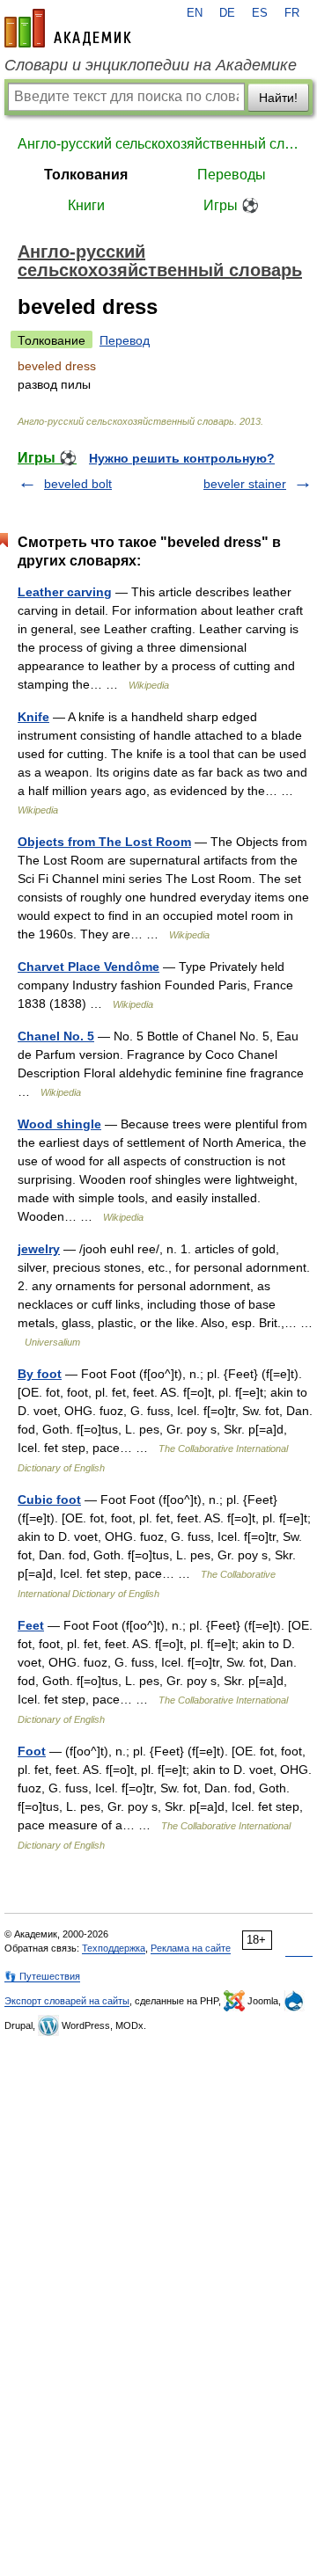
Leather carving (65, 592)
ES (260, 13)
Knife (33, 717)
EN (195, 13)
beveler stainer (245, 484)
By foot (40, 1374)
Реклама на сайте (191, 1948)
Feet (31, 1625)
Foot (32, 1751)
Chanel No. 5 (56, 1036)
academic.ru (68, 28)
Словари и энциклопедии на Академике (151, 65)
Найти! (278, 98)
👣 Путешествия (42, 1976)
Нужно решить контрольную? (182, 458)
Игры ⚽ (231, 205)
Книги (86, 205)
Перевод (125, 340)
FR (292, 13)
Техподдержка (114, 1948)
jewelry (39, 1249)
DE (227, 13)
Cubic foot (49, 1500)
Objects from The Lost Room (104, 842)
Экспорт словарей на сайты (67, 2001)
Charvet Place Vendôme (88, 967)
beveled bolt (78, 484)
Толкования (86, 175)
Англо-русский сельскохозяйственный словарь (158, 144)
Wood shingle (59, 1124)
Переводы (232, 175)
